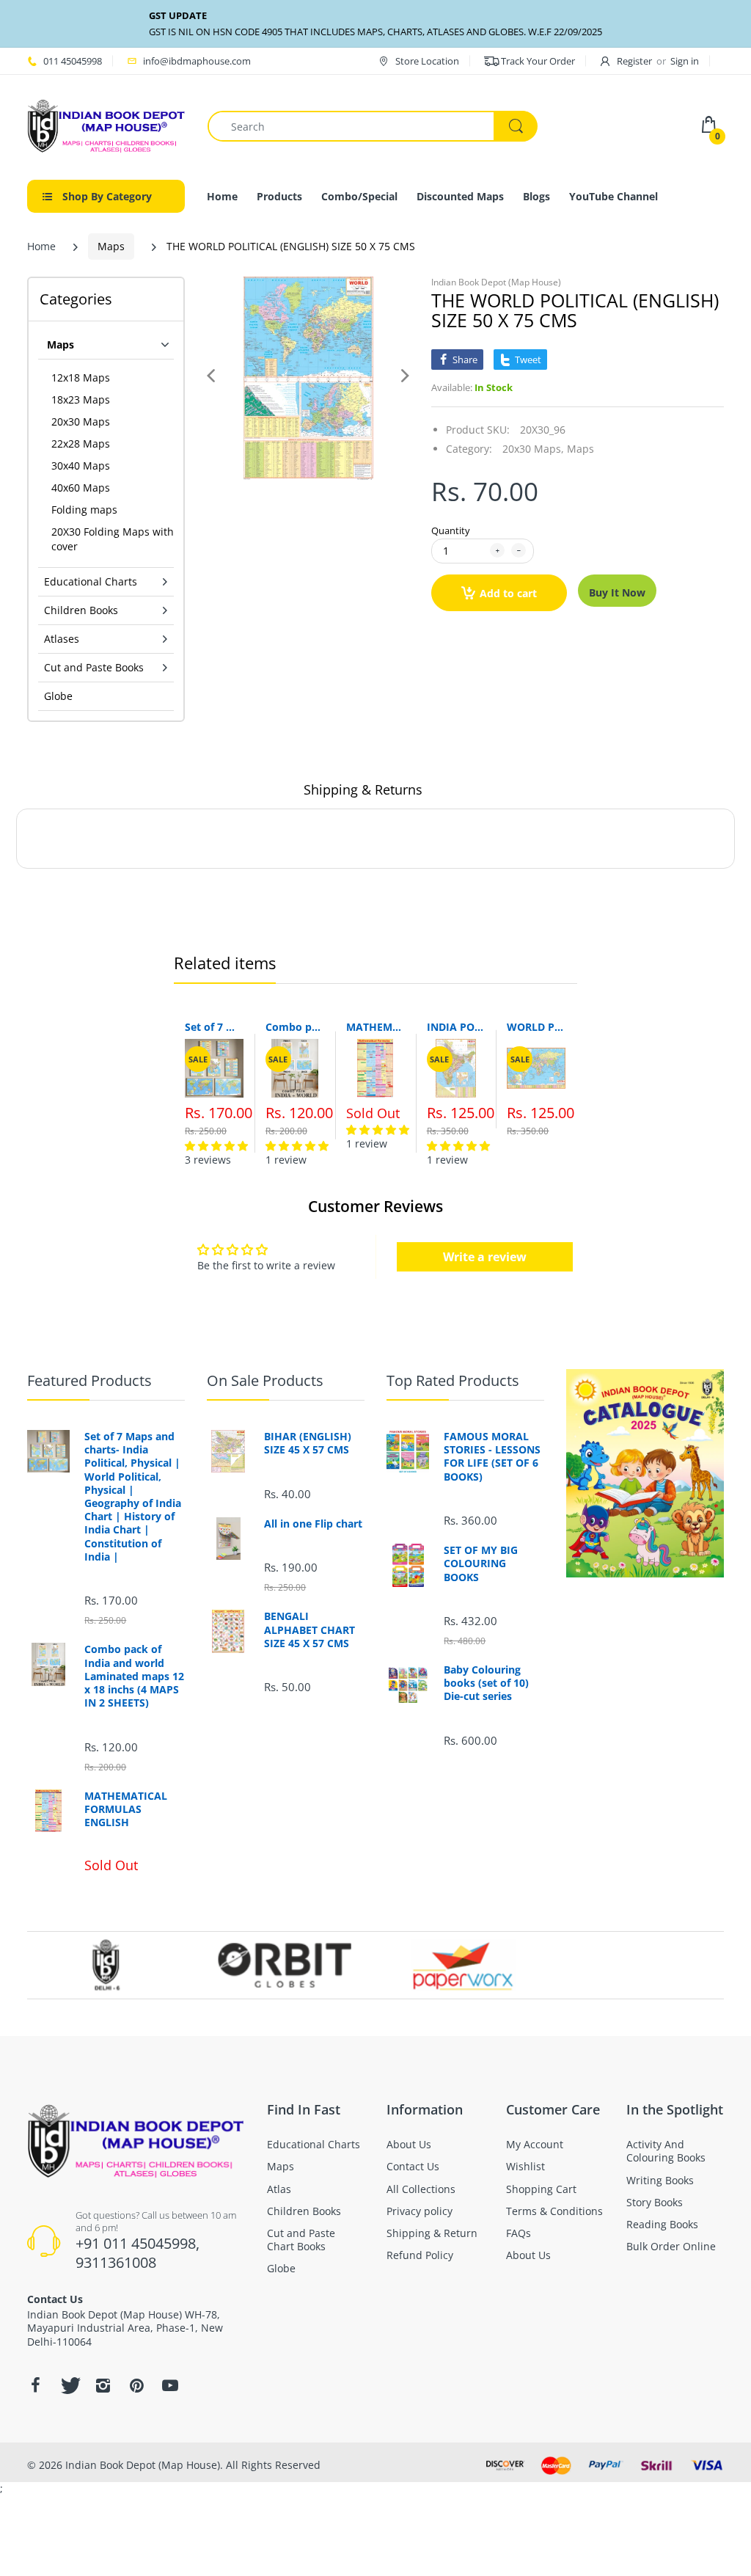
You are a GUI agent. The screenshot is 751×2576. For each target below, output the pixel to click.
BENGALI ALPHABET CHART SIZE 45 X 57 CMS (309, 1630)
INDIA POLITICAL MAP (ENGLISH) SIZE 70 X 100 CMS (456, 1027)
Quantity (451, 530)
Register (634, 61)
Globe (58, 696)
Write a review (485, 1257)
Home (41, 246)
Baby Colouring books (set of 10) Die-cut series (486, 1683)
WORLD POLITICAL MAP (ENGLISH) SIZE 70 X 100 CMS (536, 1027)
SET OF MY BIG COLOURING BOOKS (481, 1564)
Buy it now (617, 592)
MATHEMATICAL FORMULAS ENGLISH (375, 1027)
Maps (111, 246)
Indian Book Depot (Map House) (496, 282)
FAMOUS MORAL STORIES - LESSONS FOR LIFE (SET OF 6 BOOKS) (492, 1457)
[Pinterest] (136, 2385)
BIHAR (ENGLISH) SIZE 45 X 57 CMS (308, 1443)
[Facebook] (35, 2385)
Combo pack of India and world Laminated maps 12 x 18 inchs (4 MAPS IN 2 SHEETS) (295, 1027)
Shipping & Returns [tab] (363, 789)
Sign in (685, 61)
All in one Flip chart (313, 1524)
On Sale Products (265, 1380)
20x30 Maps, (533, 449)
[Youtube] (170, 2385)
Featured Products (89, 1380)
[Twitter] (69, 2385)
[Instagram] (103, 2385)
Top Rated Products (453, 1380)
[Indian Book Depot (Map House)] (106, 125)
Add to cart (508, 593)
